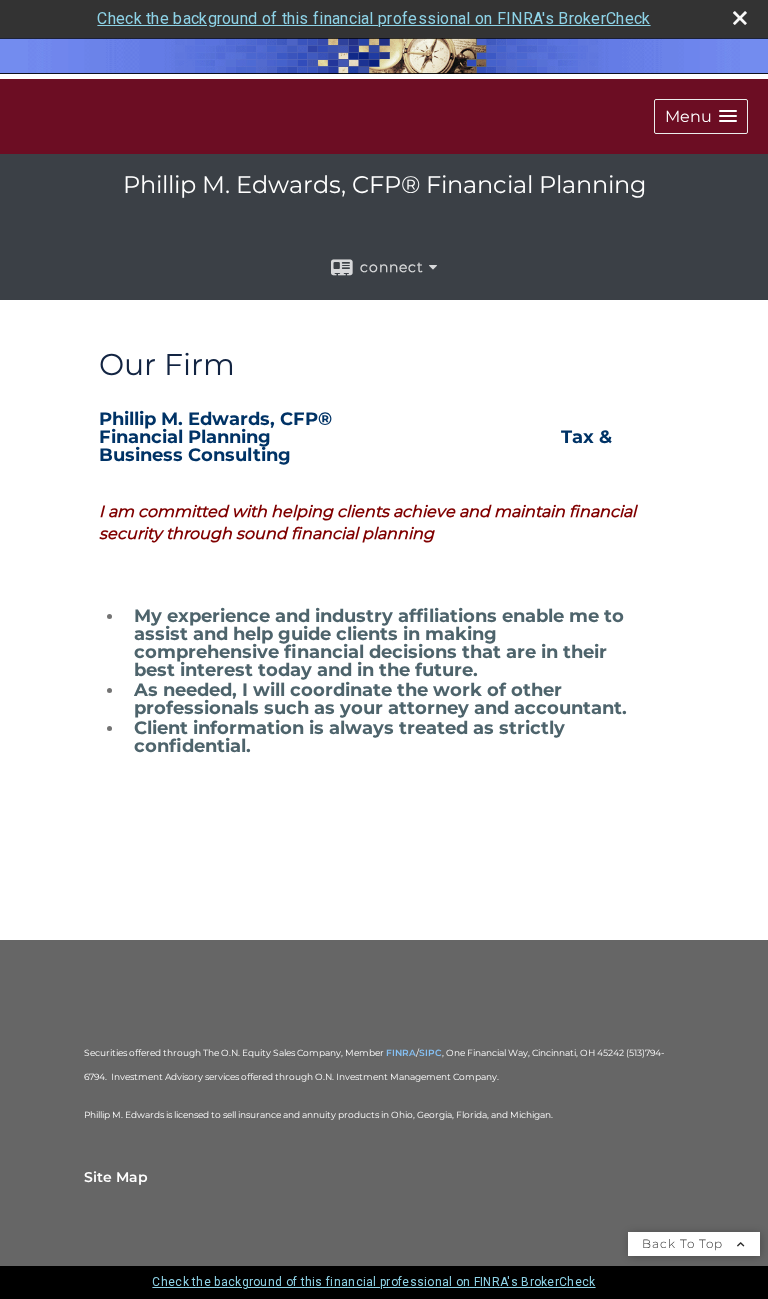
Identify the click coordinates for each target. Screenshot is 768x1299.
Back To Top (684, 1243)
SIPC (430, 1052)
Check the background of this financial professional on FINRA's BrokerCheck (373, 18)
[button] (701, 116)
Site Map (116, 1177)
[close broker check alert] (740, 18)
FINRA (401, 1052)
